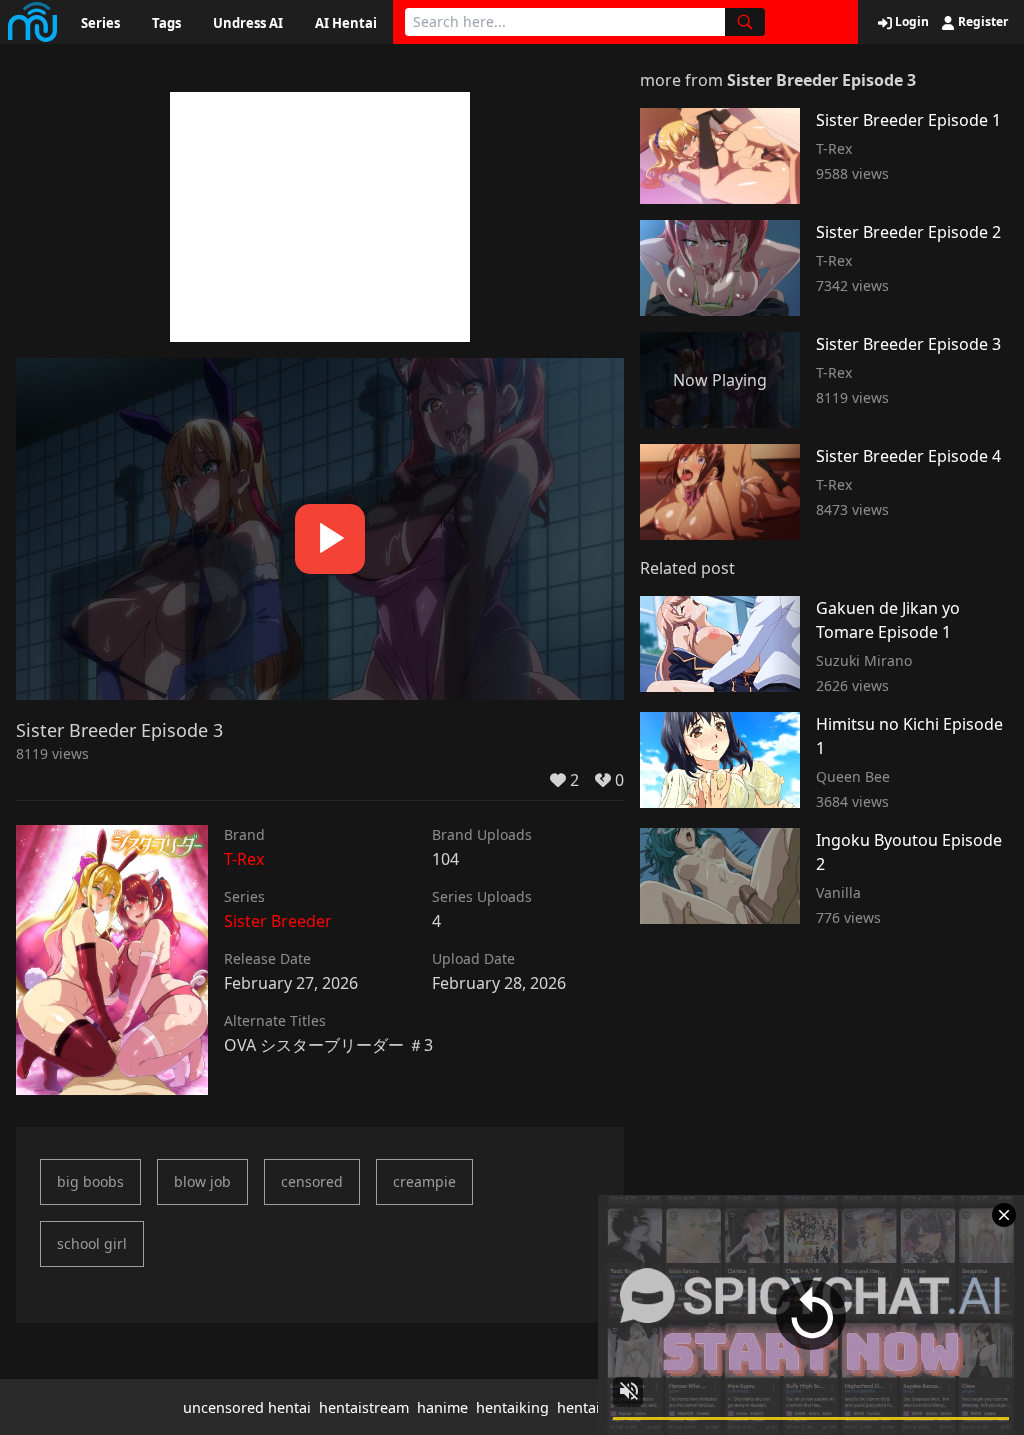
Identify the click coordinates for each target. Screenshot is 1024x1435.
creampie (424, 1181)
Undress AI (248, 23)
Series (100, 23)
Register (981, 22)
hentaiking (512, 1407)
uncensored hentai (247, 1407)
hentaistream (364, 1407)
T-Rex (244, 859)
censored (312, 1181)
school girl (92, 1243)
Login (910, 22)
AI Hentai (346, 23)
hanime (442, 1407)
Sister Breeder (278, 921)
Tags (166, 23)
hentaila (584, 1407)
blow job (202, 1181)
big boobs (90, 1181)
